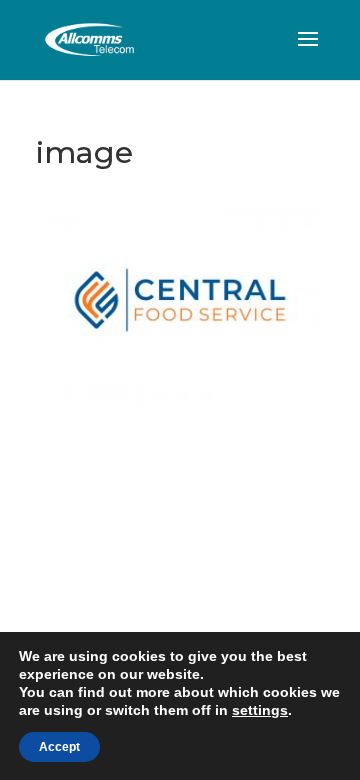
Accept (59, 747)
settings (260, 710)
